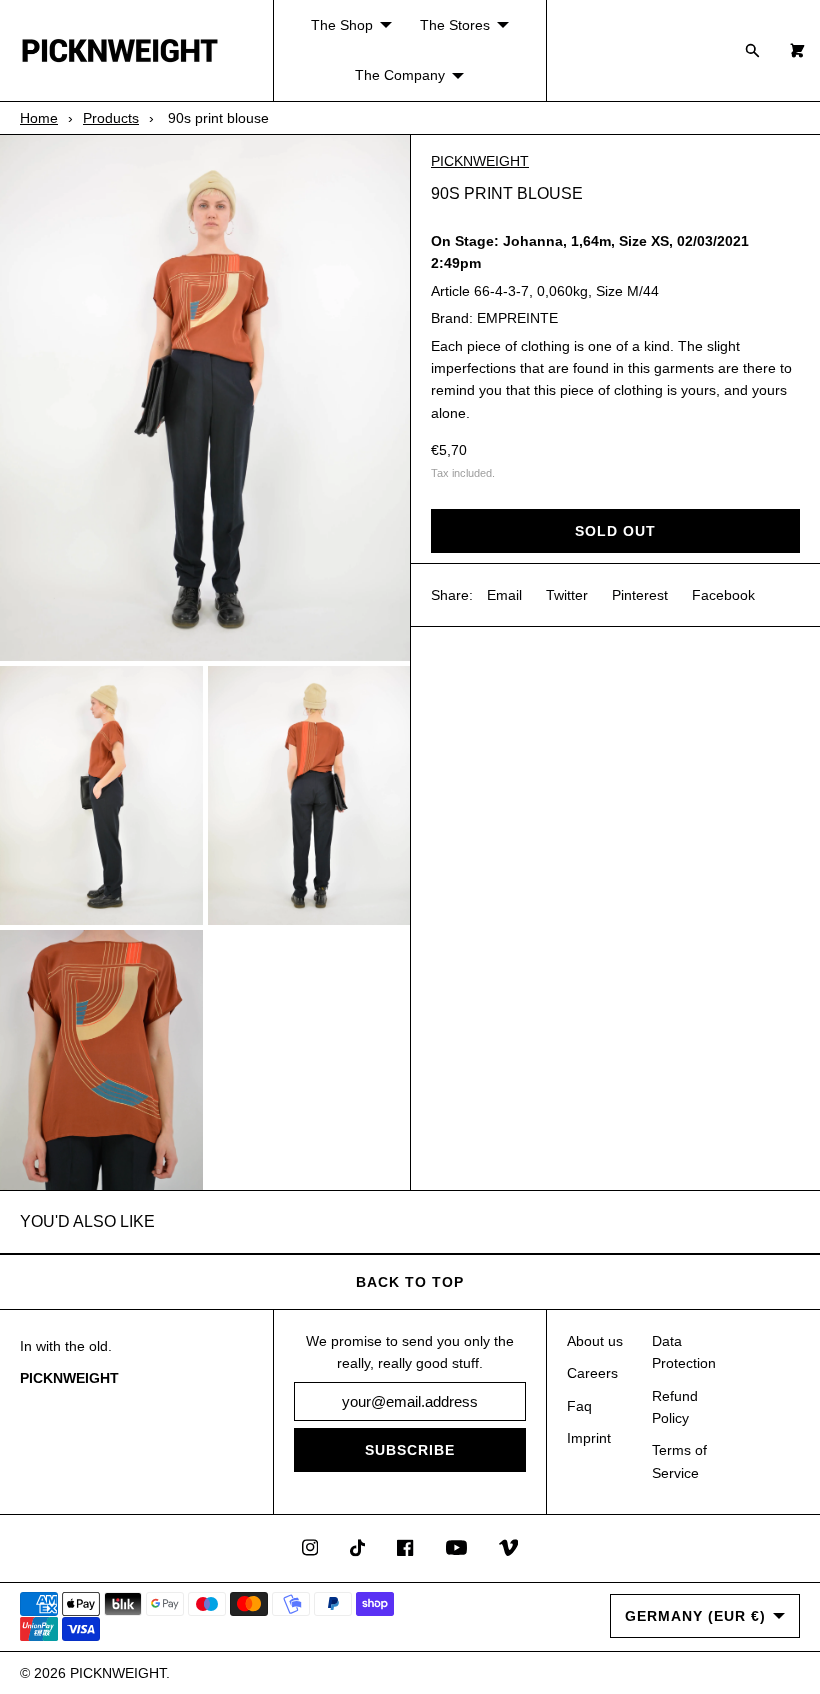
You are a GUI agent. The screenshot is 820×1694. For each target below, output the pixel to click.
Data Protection (684, 1352)
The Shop (342, 25)
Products (111, 118)
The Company (400, 75)
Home (39, 118)
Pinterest (640, 595)
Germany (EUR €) (695, 1616)
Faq (579, 1406)
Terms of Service (679, 1461)
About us (595, 1341)
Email (504, 595)
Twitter (567, 595)
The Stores (455, 25)
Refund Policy (675, 1407)
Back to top (410, 1282)
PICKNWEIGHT (480, 161)
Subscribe (410, 1450)
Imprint (589, 1438)
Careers (592, 1373)
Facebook (723, 595)
